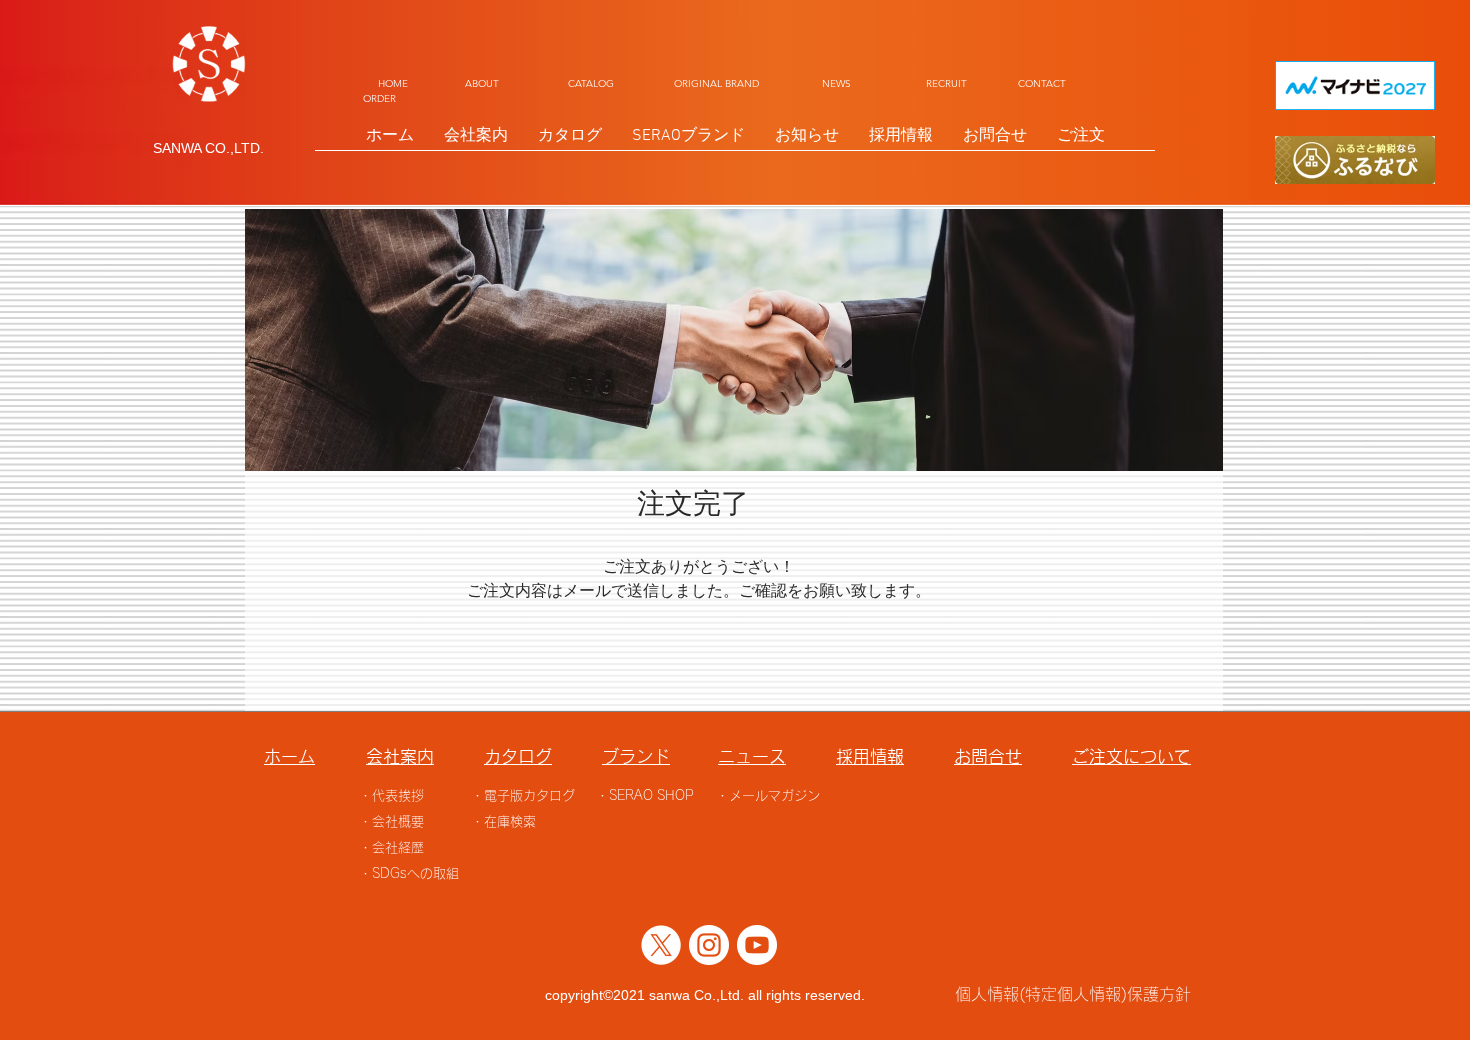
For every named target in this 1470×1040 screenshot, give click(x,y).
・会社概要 (391, 821)
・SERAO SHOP (645, 795)
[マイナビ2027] (1355, 85)
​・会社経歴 (391, 847)
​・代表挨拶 (391, 795)
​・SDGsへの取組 (409, 873)
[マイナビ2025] (1355, 159)
